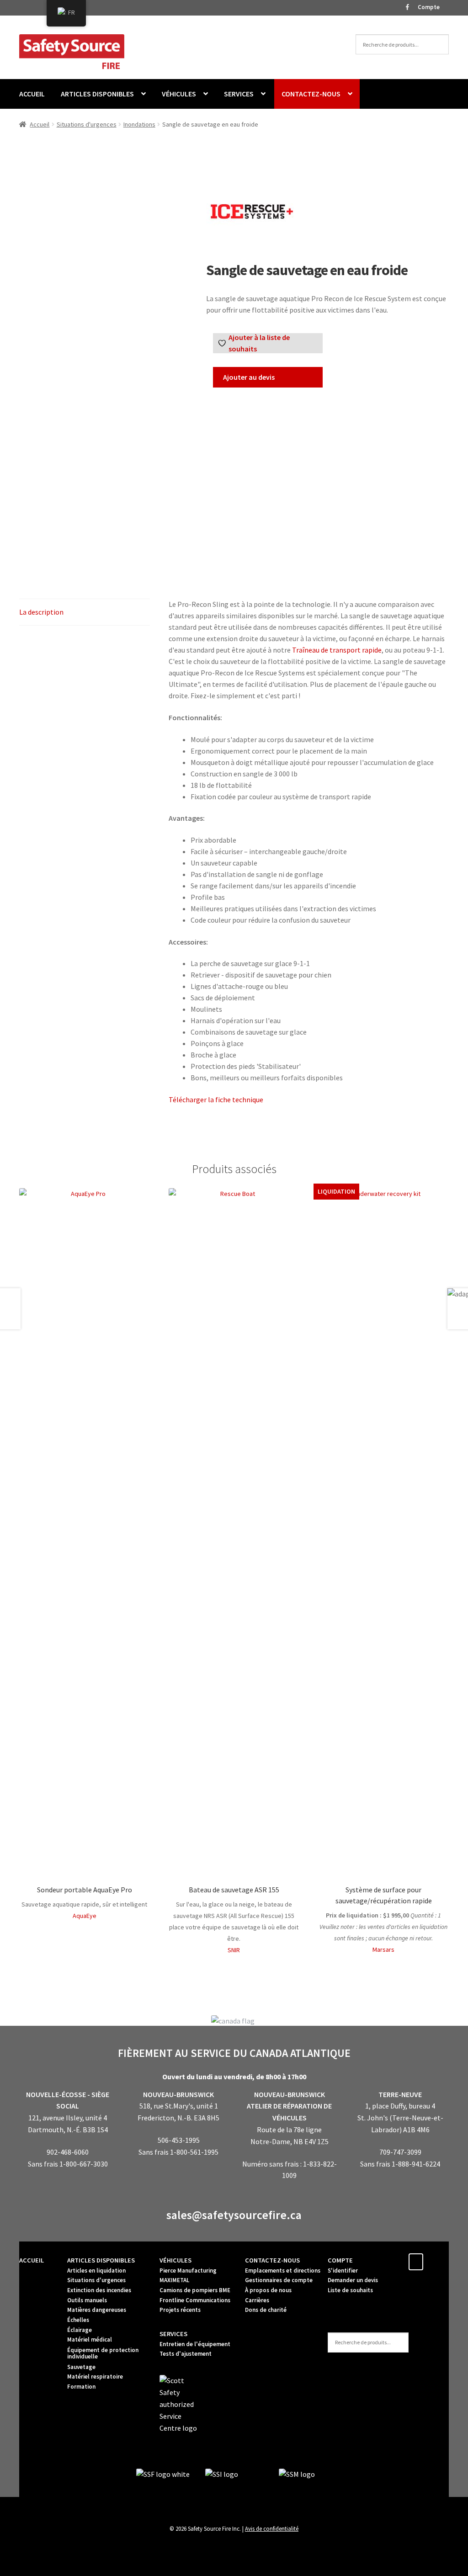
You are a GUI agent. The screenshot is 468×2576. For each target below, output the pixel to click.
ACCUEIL (32, 94)
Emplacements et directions (283, 2271)
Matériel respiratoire (95, 2377)
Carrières (257, 2300)
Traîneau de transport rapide (337, 650)
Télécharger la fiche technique (216, 1099)
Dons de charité (266, 2310)
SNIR (234, 1950)
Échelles (78, 2320)
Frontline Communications (195, 2300)
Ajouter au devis (249, 377)
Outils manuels (87, 2300)
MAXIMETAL (174, 2280)
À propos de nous (268, 2290)
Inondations (139, 124)
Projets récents (180, 2310)
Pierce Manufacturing (188, 2271)
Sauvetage (81, 2367)
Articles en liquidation (96, 2271)
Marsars (383, 1949)
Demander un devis (353, 2280)
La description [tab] (41, 612)
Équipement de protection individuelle (103, 2353)
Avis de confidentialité (272, 2528)
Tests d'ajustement (186, 2354)
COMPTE (340, 2260)
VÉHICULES (179, 94)
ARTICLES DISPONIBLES (97, 94)
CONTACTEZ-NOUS (311, 94)
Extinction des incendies (99, 2290)
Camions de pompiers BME (195, 2290)
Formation (81, 2387)
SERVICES (239, 94)
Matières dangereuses (97, 2310)
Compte (429, 7)
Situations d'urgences (87, 124)
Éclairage (80, 2330)
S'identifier (343, 2271)
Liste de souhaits (350, 2290)
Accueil (40, 124)
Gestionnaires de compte (279, 2280)
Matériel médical (90, 2340)
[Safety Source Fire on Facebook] (416, 2262)
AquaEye (85, 1916)
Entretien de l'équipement (195, 2344)
